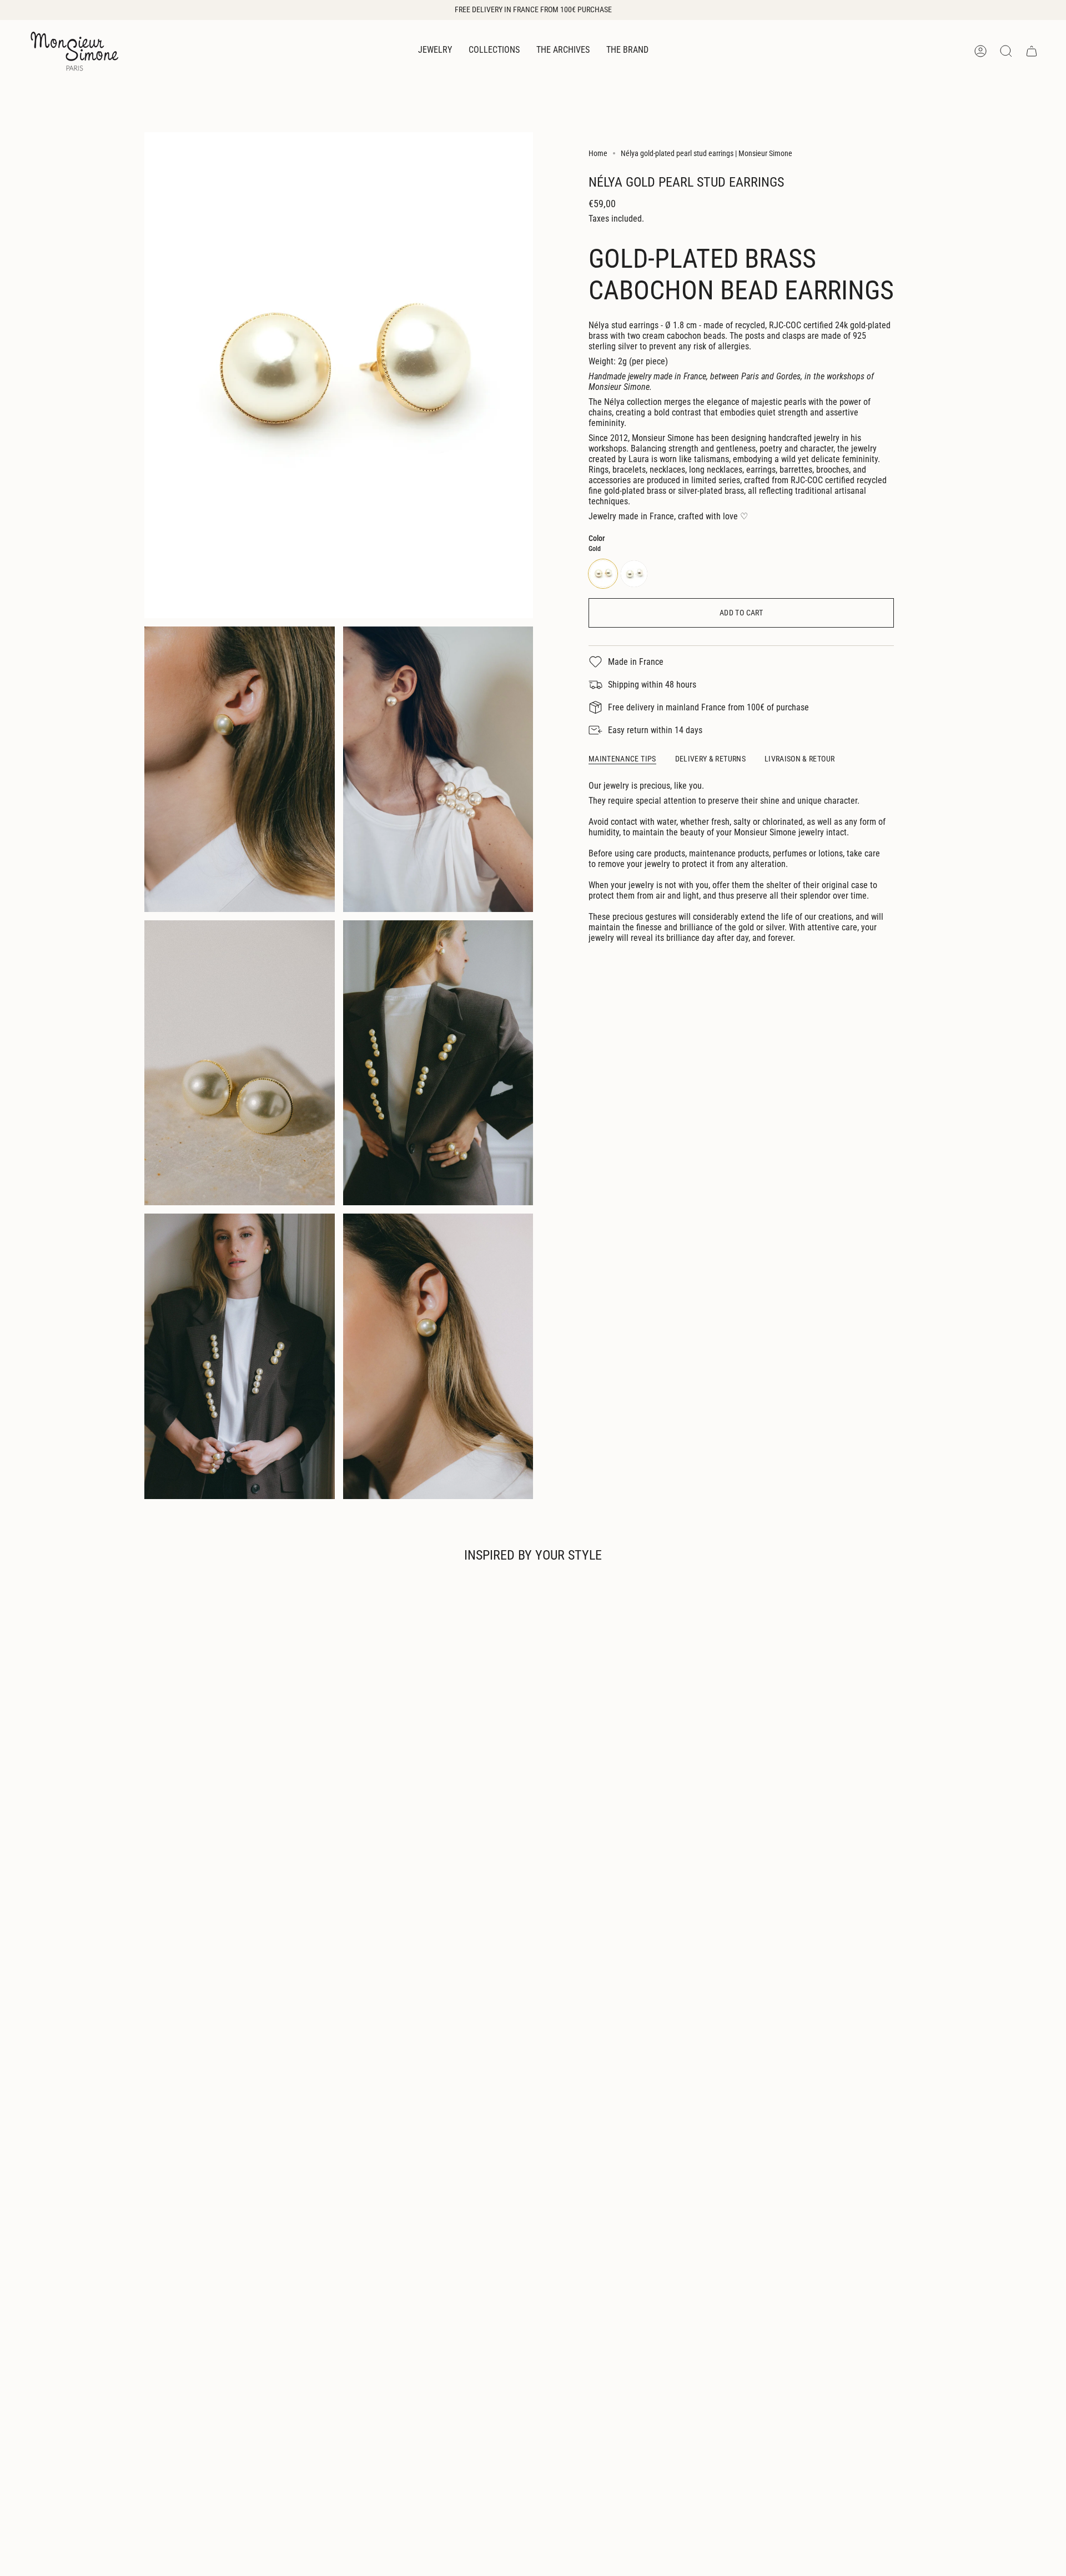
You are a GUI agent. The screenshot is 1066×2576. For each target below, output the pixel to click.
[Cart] (1032, 51)
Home (598, 153)
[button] (435, 51)
